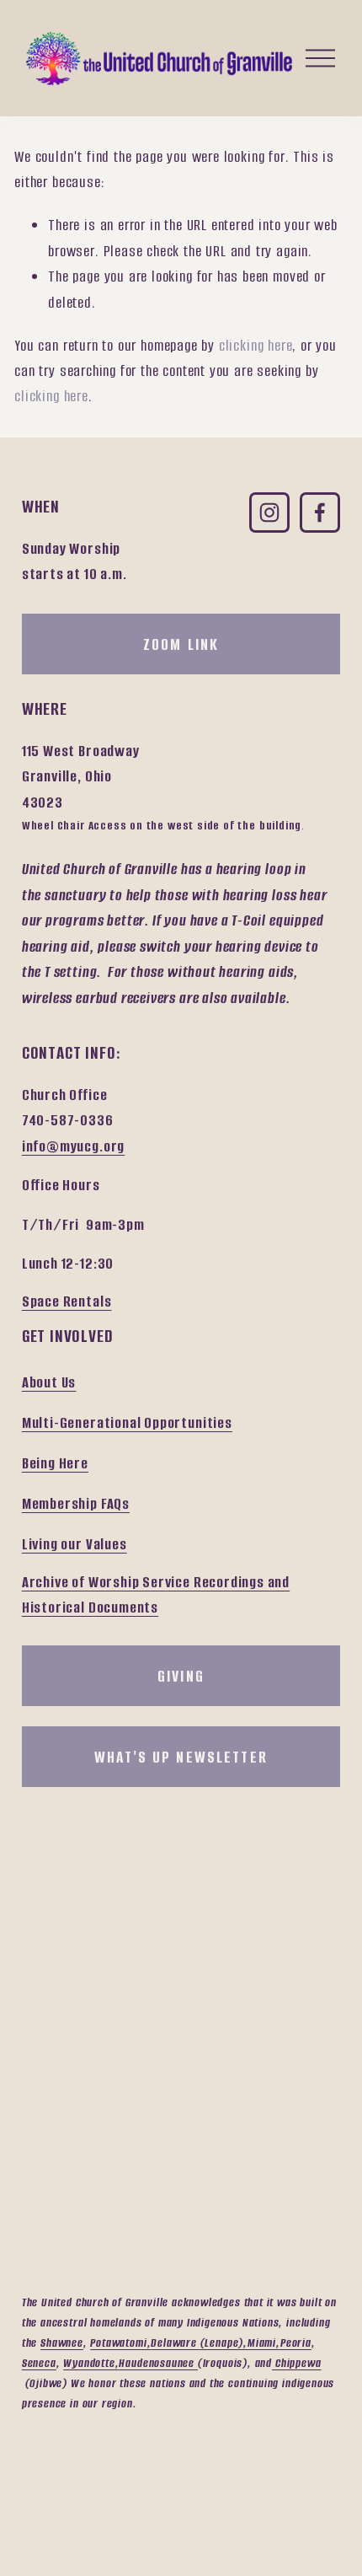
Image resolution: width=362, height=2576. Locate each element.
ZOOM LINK (181, 644)
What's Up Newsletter (181, 1757)
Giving (181, 1676)
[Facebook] (320, 513)
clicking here (256, 346)
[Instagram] (269, 513)
